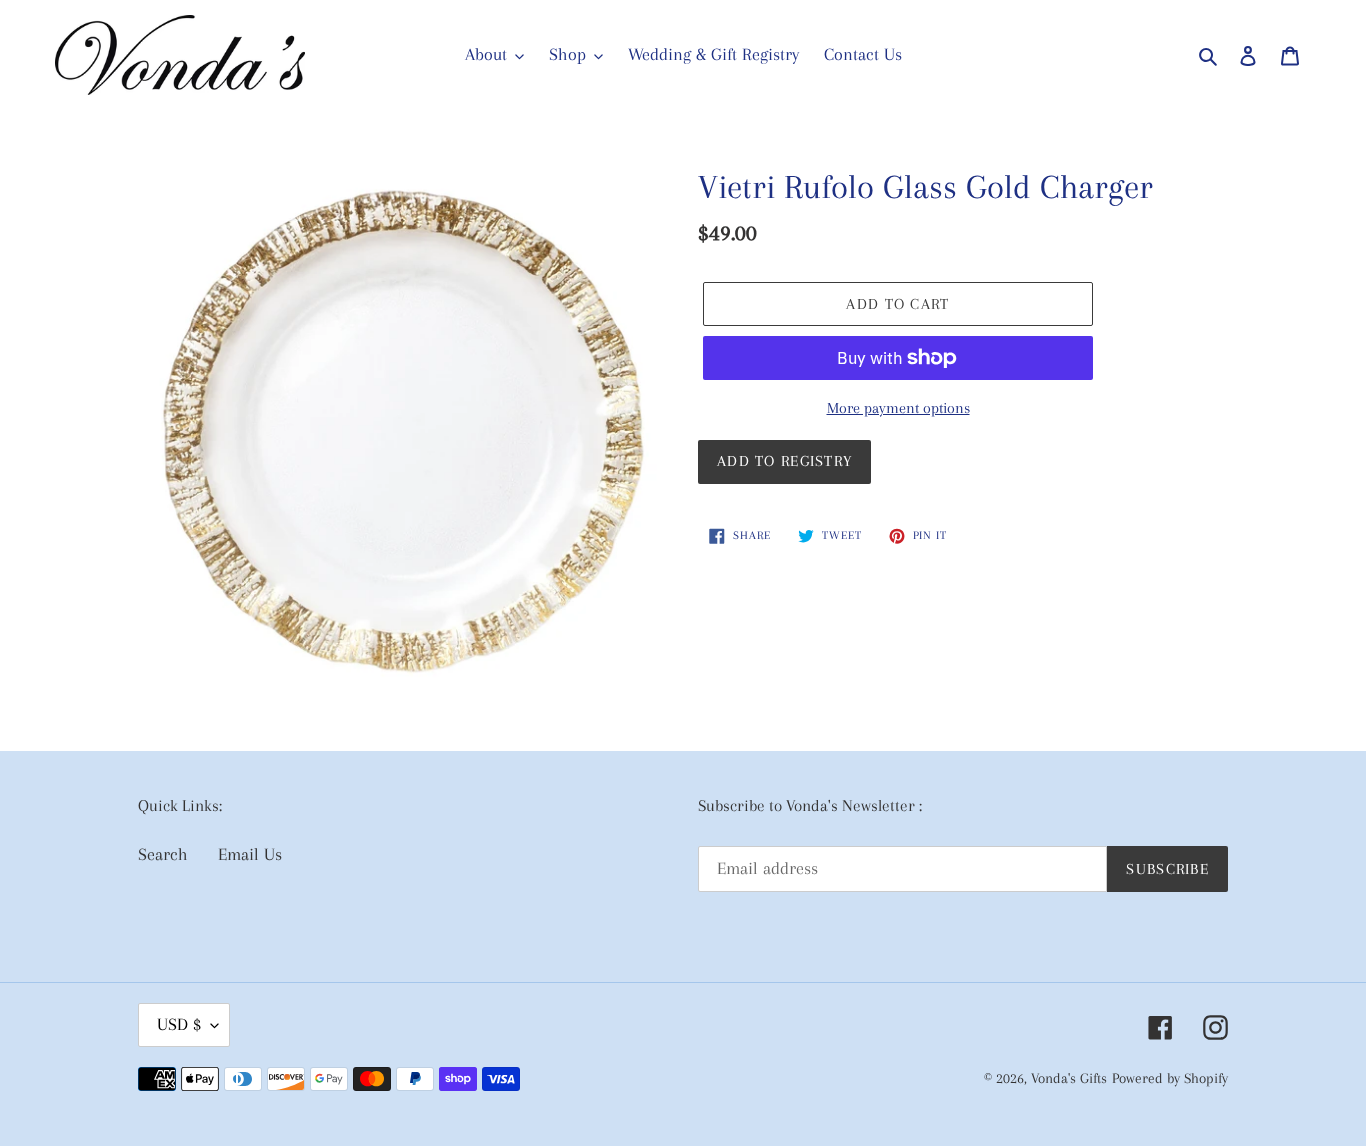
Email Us (250, 854)
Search (163, 854)
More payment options (898, 408)
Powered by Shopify (1170, 1078)
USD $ (179, 1024)
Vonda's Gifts (1069, 1078)
